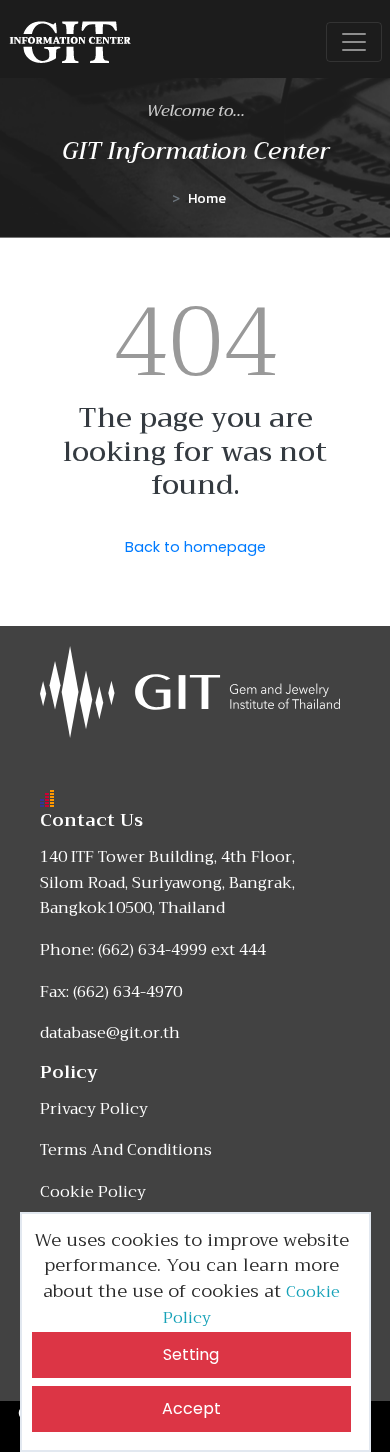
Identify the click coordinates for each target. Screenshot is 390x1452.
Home (207, 198)
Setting (191, 1354)
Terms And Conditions (126, 1150)
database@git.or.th (110, 1033)
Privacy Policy (94, 1109)
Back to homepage (195, 547)
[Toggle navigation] (354, 42)
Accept (191, 1408)
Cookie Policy (93, 1192)
